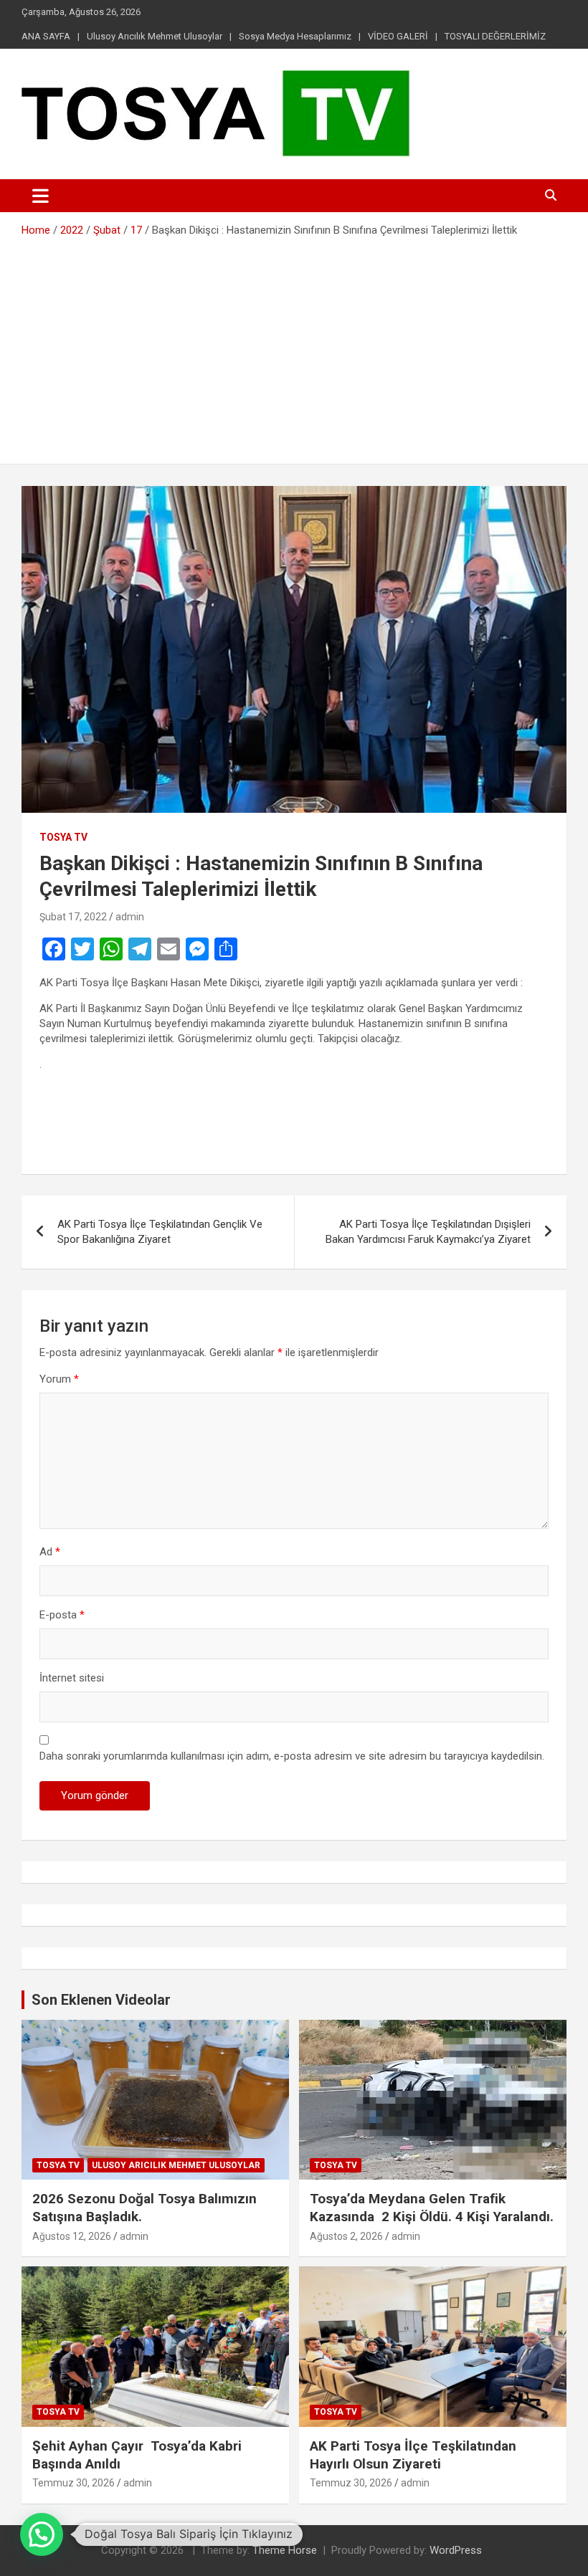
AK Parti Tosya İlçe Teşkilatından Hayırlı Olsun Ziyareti (413, 2455)
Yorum (59, 1379)
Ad (50, 1552)
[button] (42, 2534)
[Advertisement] (294, 345)
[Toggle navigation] (41, 196)
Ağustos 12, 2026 (72, 2236)
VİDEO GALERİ (398, 36)
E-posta (62, 1615)
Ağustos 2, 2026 (346, 2236)
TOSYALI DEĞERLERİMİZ (495, 36)
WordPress (456, 2550)
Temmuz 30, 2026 (73, 2483)
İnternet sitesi (72, 1678)
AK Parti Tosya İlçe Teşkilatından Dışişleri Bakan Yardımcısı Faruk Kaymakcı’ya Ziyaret (428, 1232)
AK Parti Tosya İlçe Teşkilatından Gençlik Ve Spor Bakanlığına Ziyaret (160, 1232)
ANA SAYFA (46, 36)
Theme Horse (285, 2550)
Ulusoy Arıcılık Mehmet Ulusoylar (155, 36)
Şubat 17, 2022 (73, 917)
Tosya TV (63, 837)
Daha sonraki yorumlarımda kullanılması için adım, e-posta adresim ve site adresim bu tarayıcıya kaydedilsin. (292, 1756)
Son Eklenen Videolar (101, 2000)
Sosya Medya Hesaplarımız (295, 36)
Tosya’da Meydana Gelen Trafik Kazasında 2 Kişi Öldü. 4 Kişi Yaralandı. (432, 2208)
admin (130, 917)
